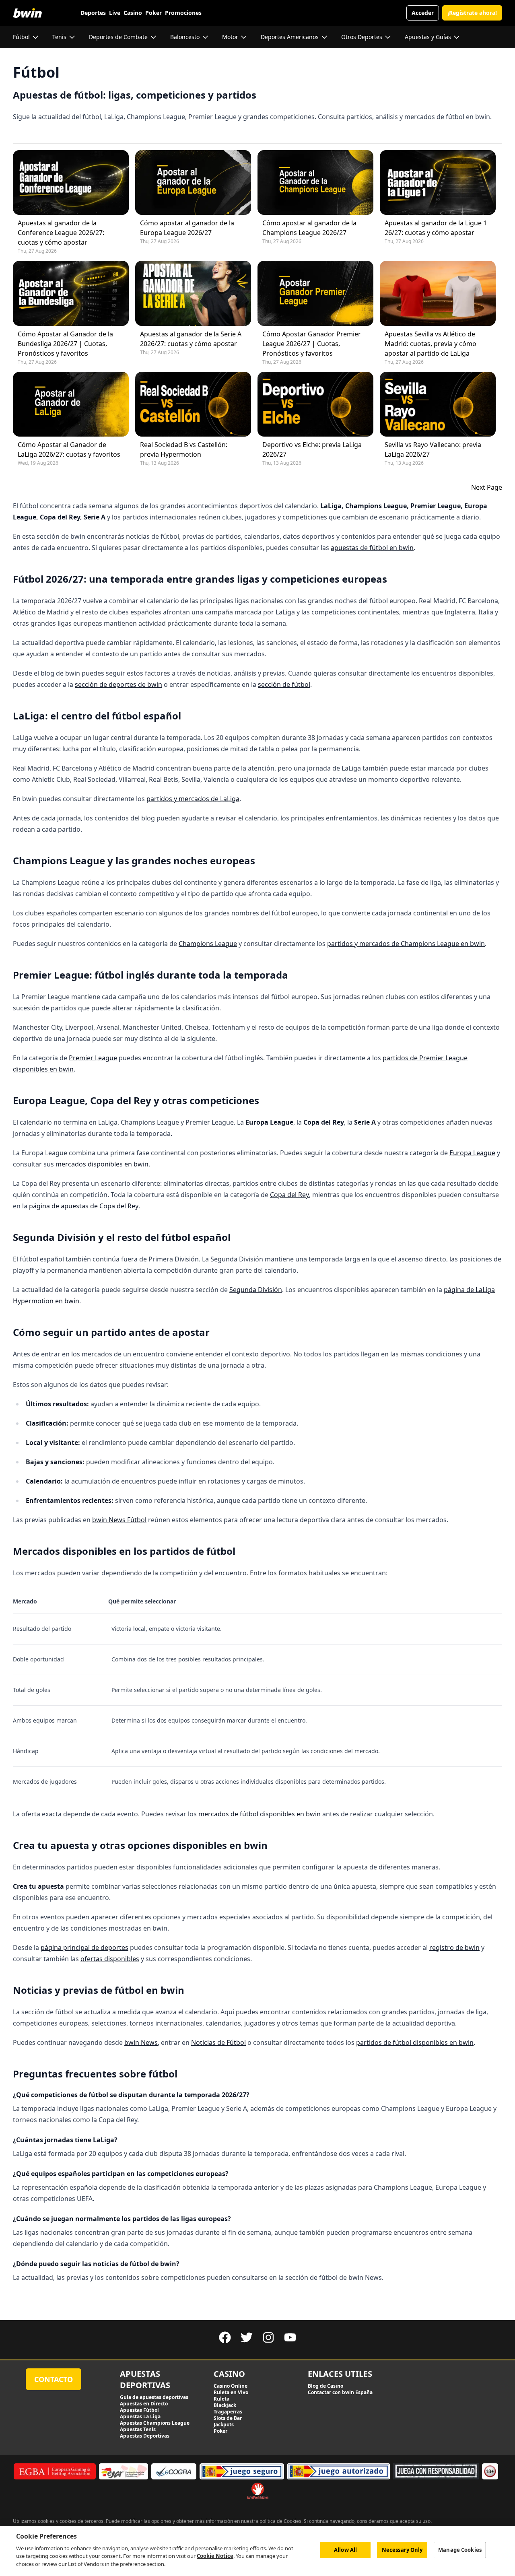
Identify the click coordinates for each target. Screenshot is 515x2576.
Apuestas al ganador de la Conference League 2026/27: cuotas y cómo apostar (61, 233)
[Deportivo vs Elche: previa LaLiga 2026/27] (315, 404)
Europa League (472, 1153)
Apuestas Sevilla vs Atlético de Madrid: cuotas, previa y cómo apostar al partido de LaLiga (431, 344)
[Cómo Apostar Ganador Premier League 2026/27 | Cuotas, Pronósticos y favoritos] (315, 293)
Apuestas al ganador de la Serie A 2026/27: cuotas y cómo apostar (191, 339)
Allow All (345, 2550)
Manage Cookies (460, 2550)
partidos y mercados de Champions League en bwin (406, 944)
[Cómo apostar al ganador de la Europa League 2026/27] (193, 182)
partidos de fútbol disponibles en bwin (415, 2042)
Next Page (487, 487)
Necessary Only (402, 2550)
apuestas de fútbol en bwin (372, 548)
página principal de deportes (84, 1947)
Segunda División (256, 1290)
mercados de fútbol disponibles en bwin (260, 1814)
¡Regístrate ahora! (472, 13)
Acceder (423, 13)
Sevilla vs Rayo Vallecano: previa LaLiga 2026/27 (433, 449)
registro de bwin (454, 1947)
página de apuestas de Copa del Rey (84, 1206)
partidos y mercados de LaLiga (193, 799)
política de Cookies (280, 2521)
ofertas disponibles (110, 1959)
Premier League (93, 1058)
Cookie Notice (215, 2556)
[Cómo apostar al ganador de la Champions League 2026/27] (315, 182)
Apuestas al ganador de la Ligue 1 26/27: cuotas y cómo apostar (436, 228)
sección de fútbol (284, 684)
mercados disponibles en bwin (102, 1164)
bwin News (141, 2042)
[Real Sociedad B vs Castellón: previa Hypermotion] (193, 404)
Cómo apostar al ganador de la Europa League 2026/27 (187, 228)
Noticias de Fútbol (218, 2042)
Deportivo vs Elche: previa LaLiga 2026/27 (312, 449)
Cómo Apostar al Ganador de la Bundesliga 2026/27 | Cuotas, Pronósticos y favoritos (65, 344)
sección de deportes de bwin (118, 684)
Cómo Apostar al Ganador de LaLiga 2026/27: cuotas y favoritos (69, 449)
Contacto (54, 2379)
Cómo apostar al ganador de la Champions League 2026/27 (309, 228)
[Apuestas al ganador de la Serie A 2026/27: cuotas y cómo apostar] (193, 293)
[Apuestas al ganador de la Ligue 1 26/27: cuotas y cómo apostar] (438, 182)
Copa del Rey (289, 1195)
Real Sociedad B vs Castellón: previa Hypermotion (184, 449)
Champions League (208, 944)
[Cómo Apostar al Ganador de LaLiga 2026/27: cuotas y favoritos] (71, 404)
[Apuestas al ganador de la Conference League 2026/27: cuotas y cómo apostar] (71, 182)
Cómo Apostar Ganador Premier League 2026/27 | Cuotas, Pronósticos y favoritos (312, 344)
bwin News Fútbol (119, 1520)
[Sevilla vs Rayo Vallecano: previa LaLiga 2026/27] (438, 404)
